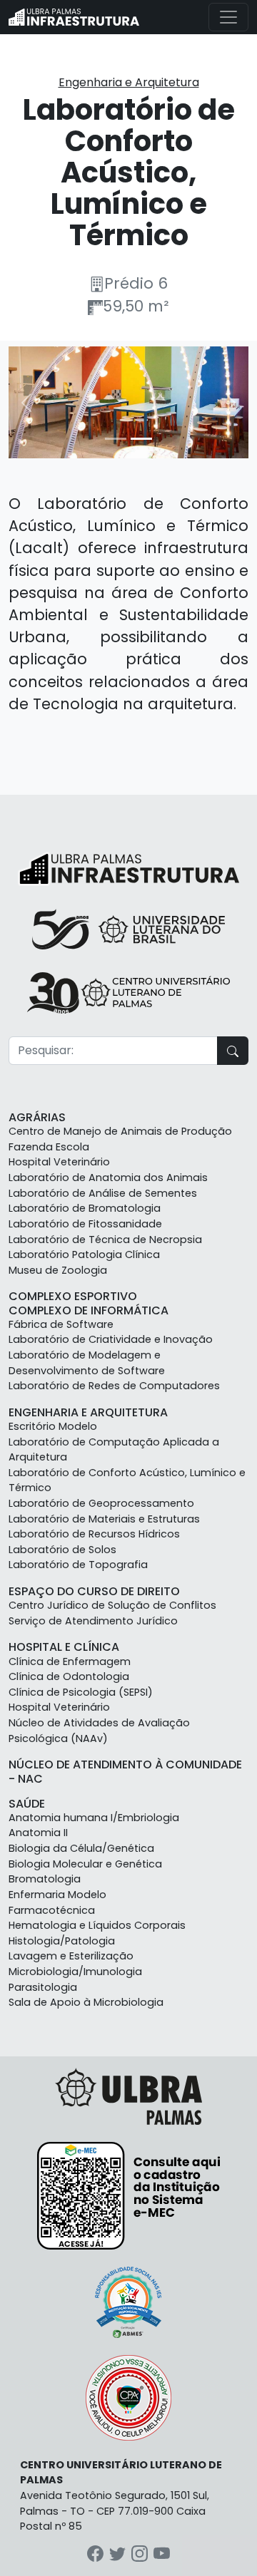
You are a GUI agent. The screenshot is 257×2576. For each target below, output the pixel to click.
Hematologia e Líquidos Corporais (97, 1925)
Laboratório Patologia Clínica (84, 1254)
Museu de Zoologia (58, 1270)
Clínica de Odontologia (69, 1676)
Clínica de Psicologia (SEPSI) (81, 1692)
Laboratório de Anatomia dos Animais (108, 1178)
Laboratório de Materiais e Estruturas (104, 1519)
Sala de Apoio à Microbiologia (86, 2002)
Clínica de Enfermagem (70, 1661)
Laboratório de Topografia (78, 1565)
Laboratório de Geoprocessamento (101, 1503)
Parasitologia (43, 1987)
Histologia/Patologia (62, 1941)
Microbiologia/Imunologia (75, 1972)
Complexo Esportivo (73, 1296)
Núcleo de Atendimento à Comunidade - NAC (125, 1771)
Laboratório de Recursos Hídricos (94, 1534)
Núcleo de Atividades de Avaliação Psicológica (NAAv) (99, 1731)
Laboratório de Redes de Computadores (114, 1386)
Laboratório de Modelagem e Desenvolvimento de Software (87, 1363)
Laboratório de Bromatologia (85, 1208)
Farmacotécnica (52, 1910)
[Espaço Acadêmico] (74, 17)
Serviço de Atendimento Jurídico (93, 1621)
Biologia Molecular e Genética (85, 1864)
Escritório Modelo (53, 1426)
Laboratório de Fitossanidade (85, 1224)
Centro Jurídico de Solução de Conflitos (112, 1605)
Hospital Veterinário (59, 1162)
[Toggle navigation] (228, 17)
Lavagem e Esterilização (71, 1956)
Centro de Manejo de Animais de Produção (120, 1131)
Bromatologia (45, 1879)
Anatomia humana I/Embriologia (94, 1818)
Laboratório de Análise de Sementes (103, 1193)
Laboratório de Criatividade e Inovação (111, 1339)
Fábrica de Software (61, 1324)
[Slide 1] (116, 439)
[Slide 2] (141, 439)
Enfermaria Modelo (57, 1895)
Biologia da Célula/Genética (81, 1848)
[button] (26, 402)
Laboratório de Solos (62, 1550)
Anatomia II (38, 1833)
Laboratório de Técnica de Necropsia (105, 1240)
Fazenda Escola (49, 1147)
